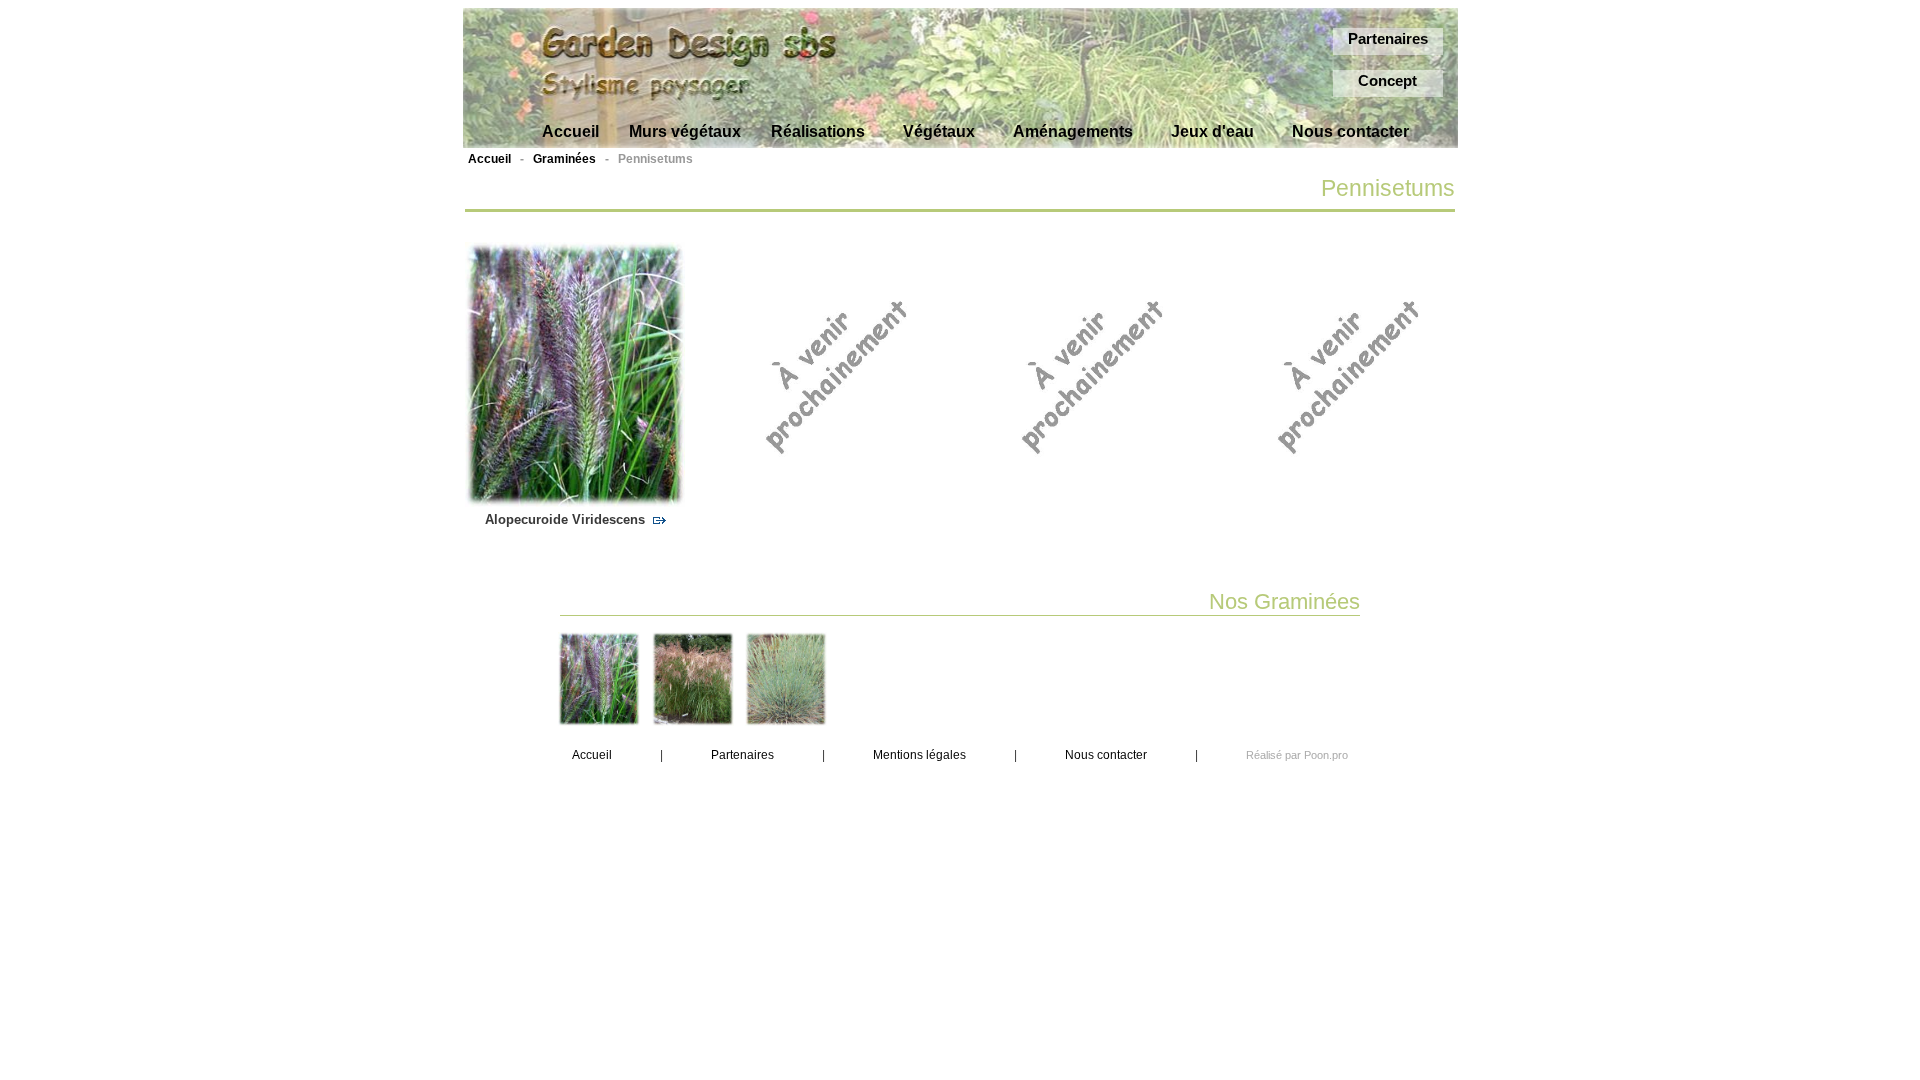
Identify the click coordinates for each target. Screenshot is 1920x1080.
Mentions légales (919, 755)
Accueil (489, 159)
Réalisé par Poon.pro (1297, 755)
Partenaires (1388, 38)
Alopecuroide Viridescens (569, 519)
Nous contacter (1106, 755)
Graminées (564, 159)
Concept (1387, 80)
